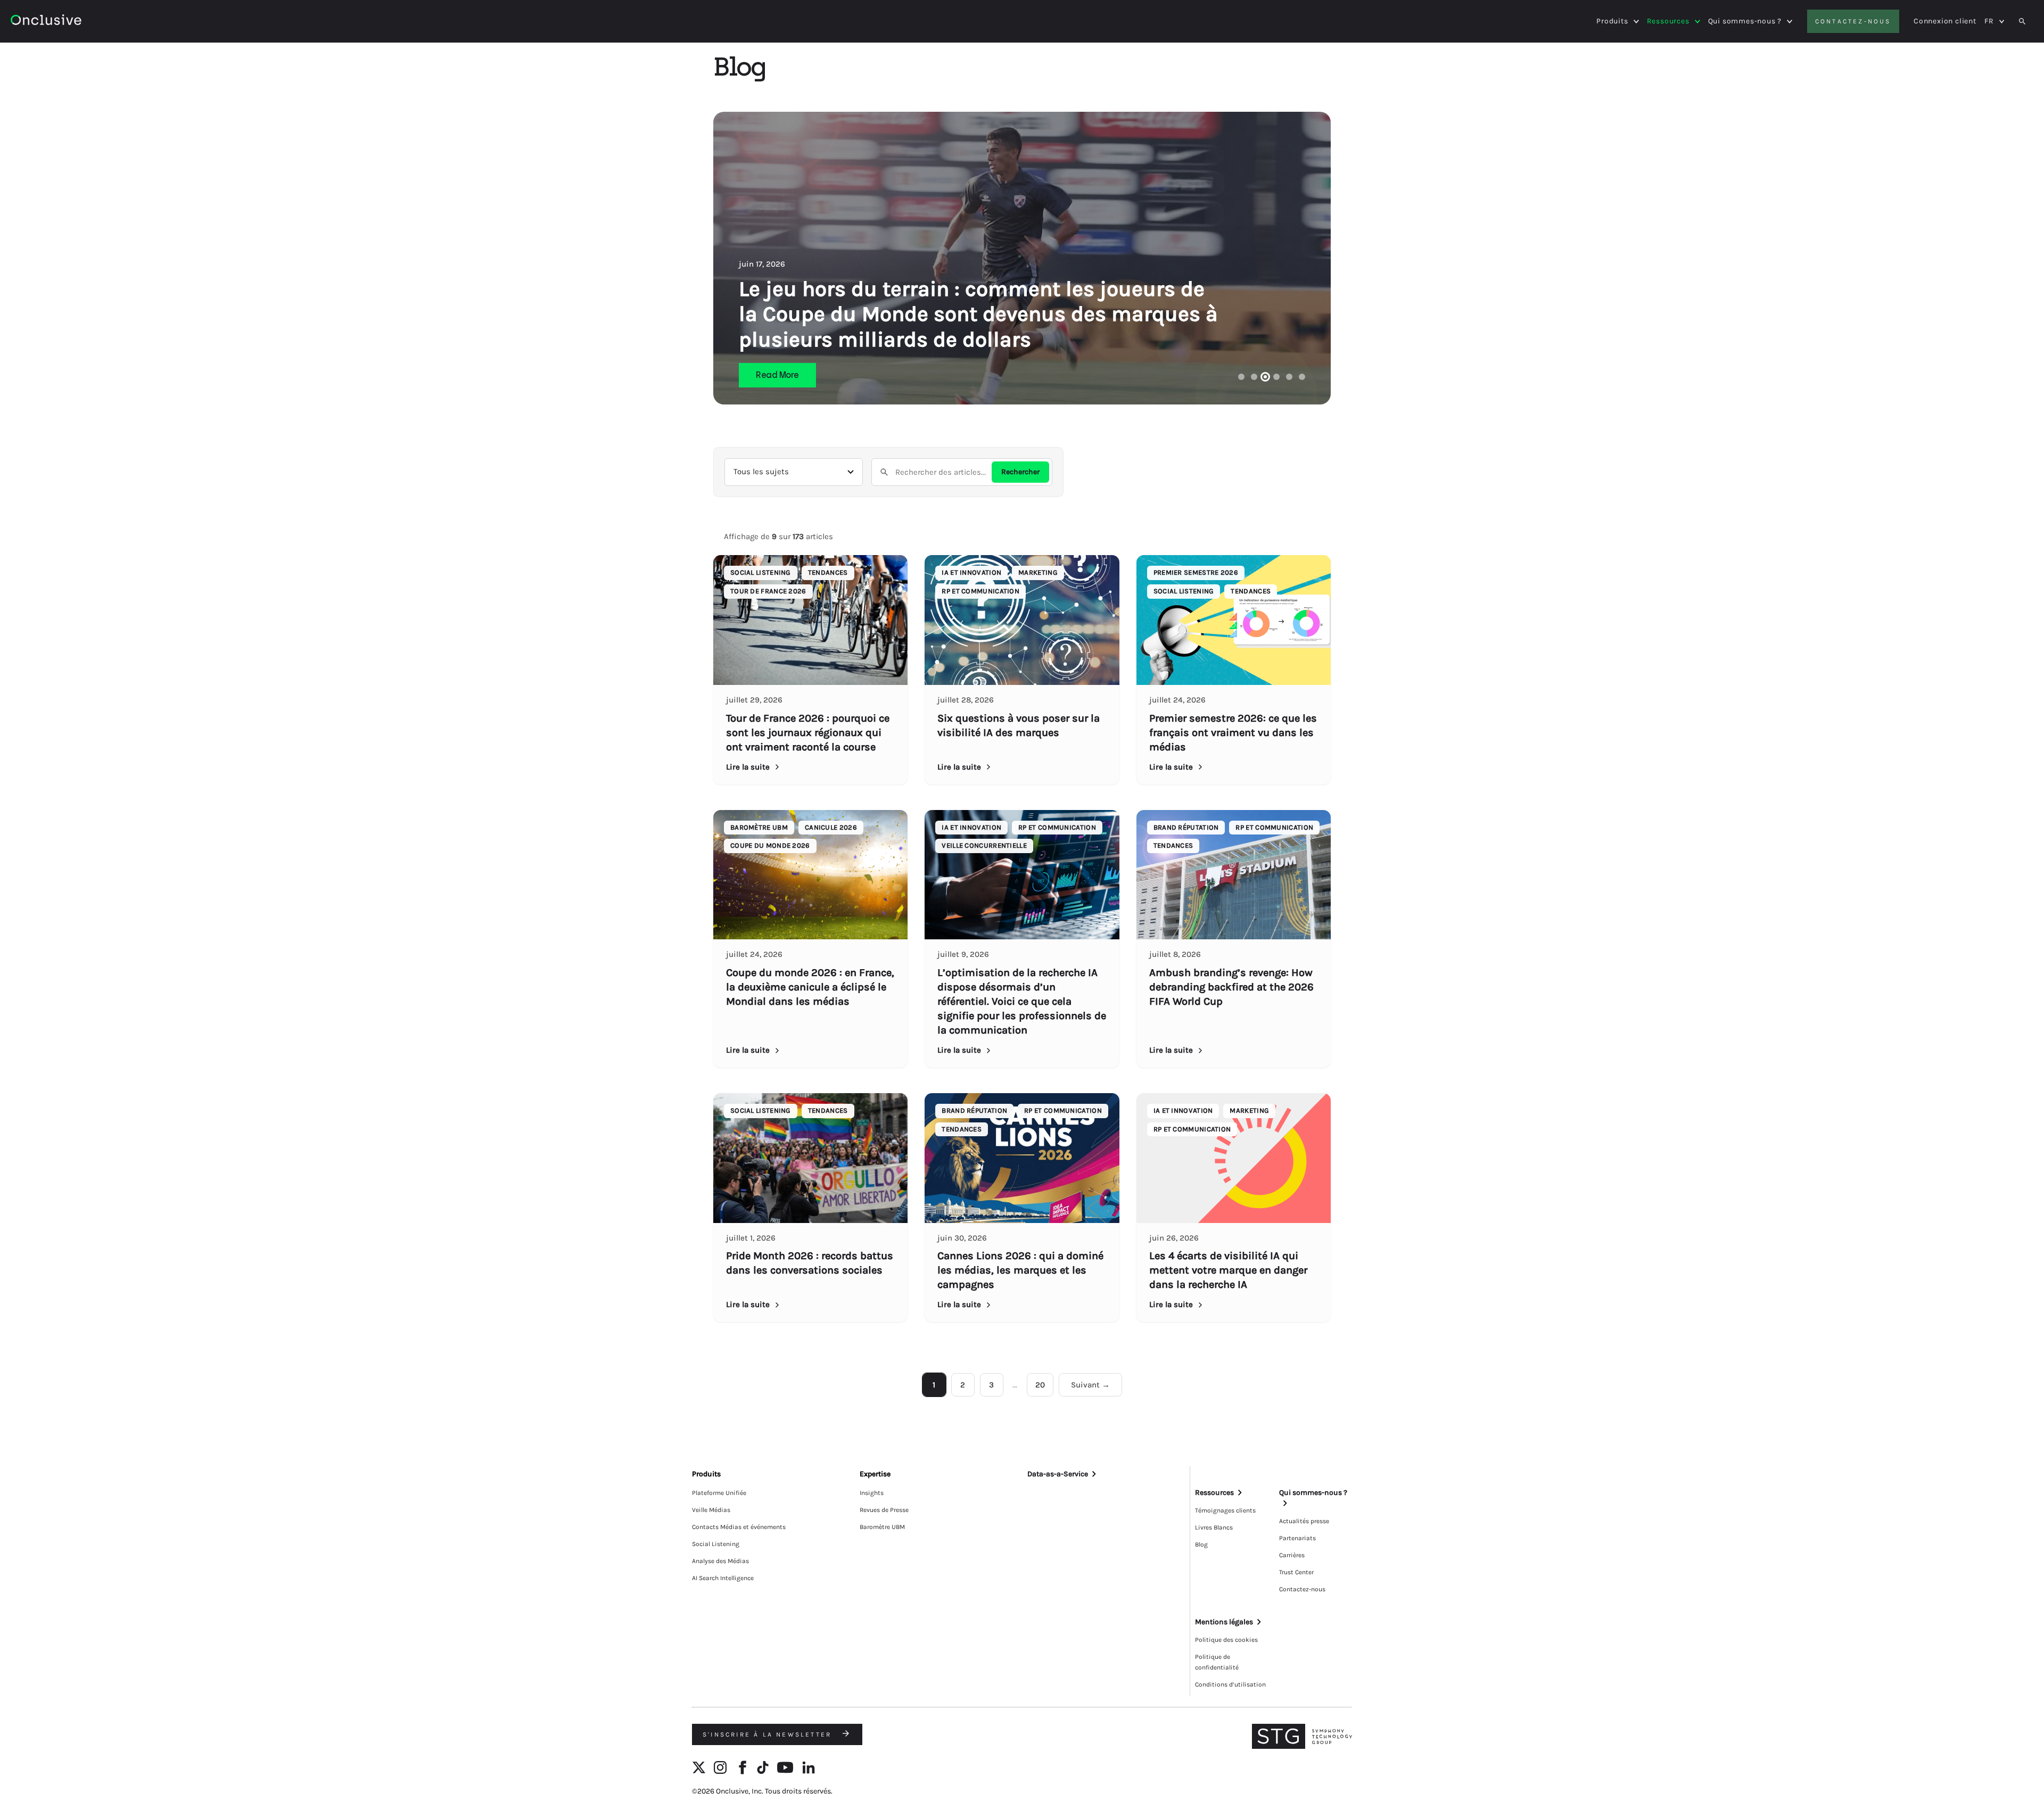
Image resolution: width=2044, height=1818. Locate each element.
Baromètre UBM (882, 1527)
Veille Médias (711, 1510)
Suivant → (1090, 1385)
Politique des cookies (1226, 1640)
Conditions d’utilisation (1230, 1684)
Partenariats (1297, 1538)
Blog (1201, 1544)
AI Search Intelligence (723, 1578)
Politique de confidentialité (1217, 1662)
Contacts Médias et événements (739, 1527)
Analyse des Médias (720, 1561)
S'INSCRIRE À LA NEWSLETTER (769, 1734)
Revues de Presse (884, 1510)
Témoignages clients (1225, 1510)
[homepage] (75, 22)
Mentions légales (1224, 1622)
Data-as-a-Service (1058, 1474)
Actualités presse (1304, 1521)
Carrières (1292, 1555)
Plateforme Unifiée (719, 1493)
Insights (872, 1493)
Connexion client (1945, 21)
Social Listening (716, 1544)
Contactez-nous (1853, 21)
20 (1040, 1385)
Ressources (1668, 21)
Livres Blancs (1214, 1527)
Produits (1612, 21)
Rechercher (1020, 472)
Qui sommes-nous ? (1745, 21)
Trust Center (1296, 1572)
